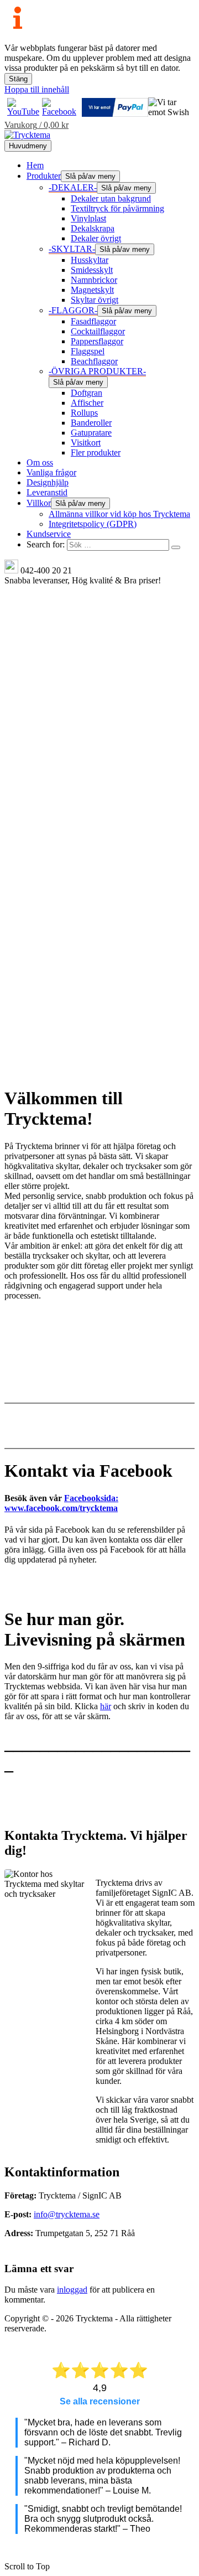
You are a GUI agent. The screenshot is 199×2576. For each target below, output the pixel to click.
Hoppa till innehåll (37, 89)
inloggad (72, 2290)
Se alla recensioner (100, 2401)
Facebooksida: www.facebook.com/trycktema (61, 1503)
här (106, 1706)
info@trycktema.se (67, 2214)
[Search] (176, 547)
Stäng (18, 79)
